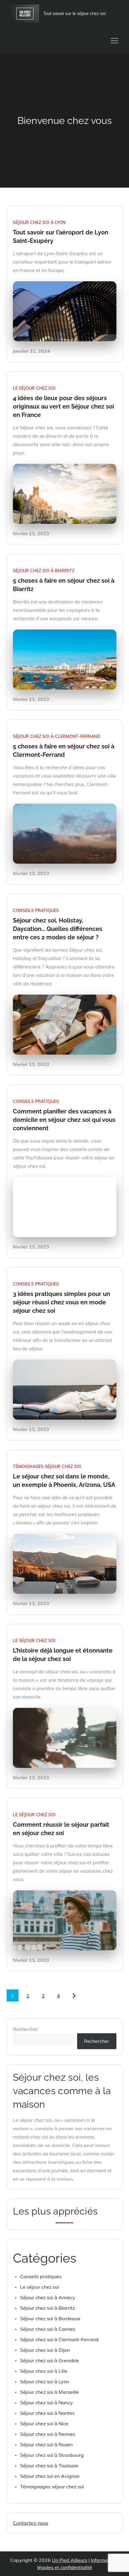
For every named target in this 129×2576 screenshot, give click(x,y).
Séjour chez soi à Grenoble (49, 2360)
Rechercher (25, 2029)
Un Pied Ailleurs (70, 2560)
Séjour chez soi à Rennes (48, 2434)
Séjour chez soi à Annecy (48, 2297)
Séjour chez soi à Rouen (46, 2445)
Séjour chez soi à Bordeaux (50, 2318)
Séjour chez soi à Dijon (45, 2350)
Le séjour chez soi (34, 388)
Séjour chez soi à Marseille (49, 2392)
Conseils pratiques (36, 911)
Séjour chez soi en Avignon (50, 2476)
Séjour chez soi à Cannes (48, 2329)
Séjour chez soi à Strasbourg (52, 2455)
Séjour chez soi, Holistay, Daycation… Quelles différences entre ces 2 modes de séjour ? (58, 929)
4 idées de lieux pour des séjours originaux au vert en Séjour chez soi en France (63, 406)
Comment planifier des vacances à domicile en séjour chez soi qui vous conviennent (64, 1120)
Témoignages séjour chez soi (47, 1466)
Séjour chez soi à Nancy (46, 2402)
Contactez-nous (31, 2523)
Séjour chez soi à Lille (44, 2371)
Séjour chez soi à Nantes (47, 2413)
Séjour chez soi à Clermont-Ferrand (57, 736)
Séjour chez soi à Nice (44, 2423)
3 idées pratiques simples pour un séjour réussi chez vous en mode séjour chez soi (61, 1302)
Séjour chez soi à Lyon (39, 222)
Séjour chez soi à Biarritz (44, 571)
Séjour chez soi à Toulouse (49, 2466)
